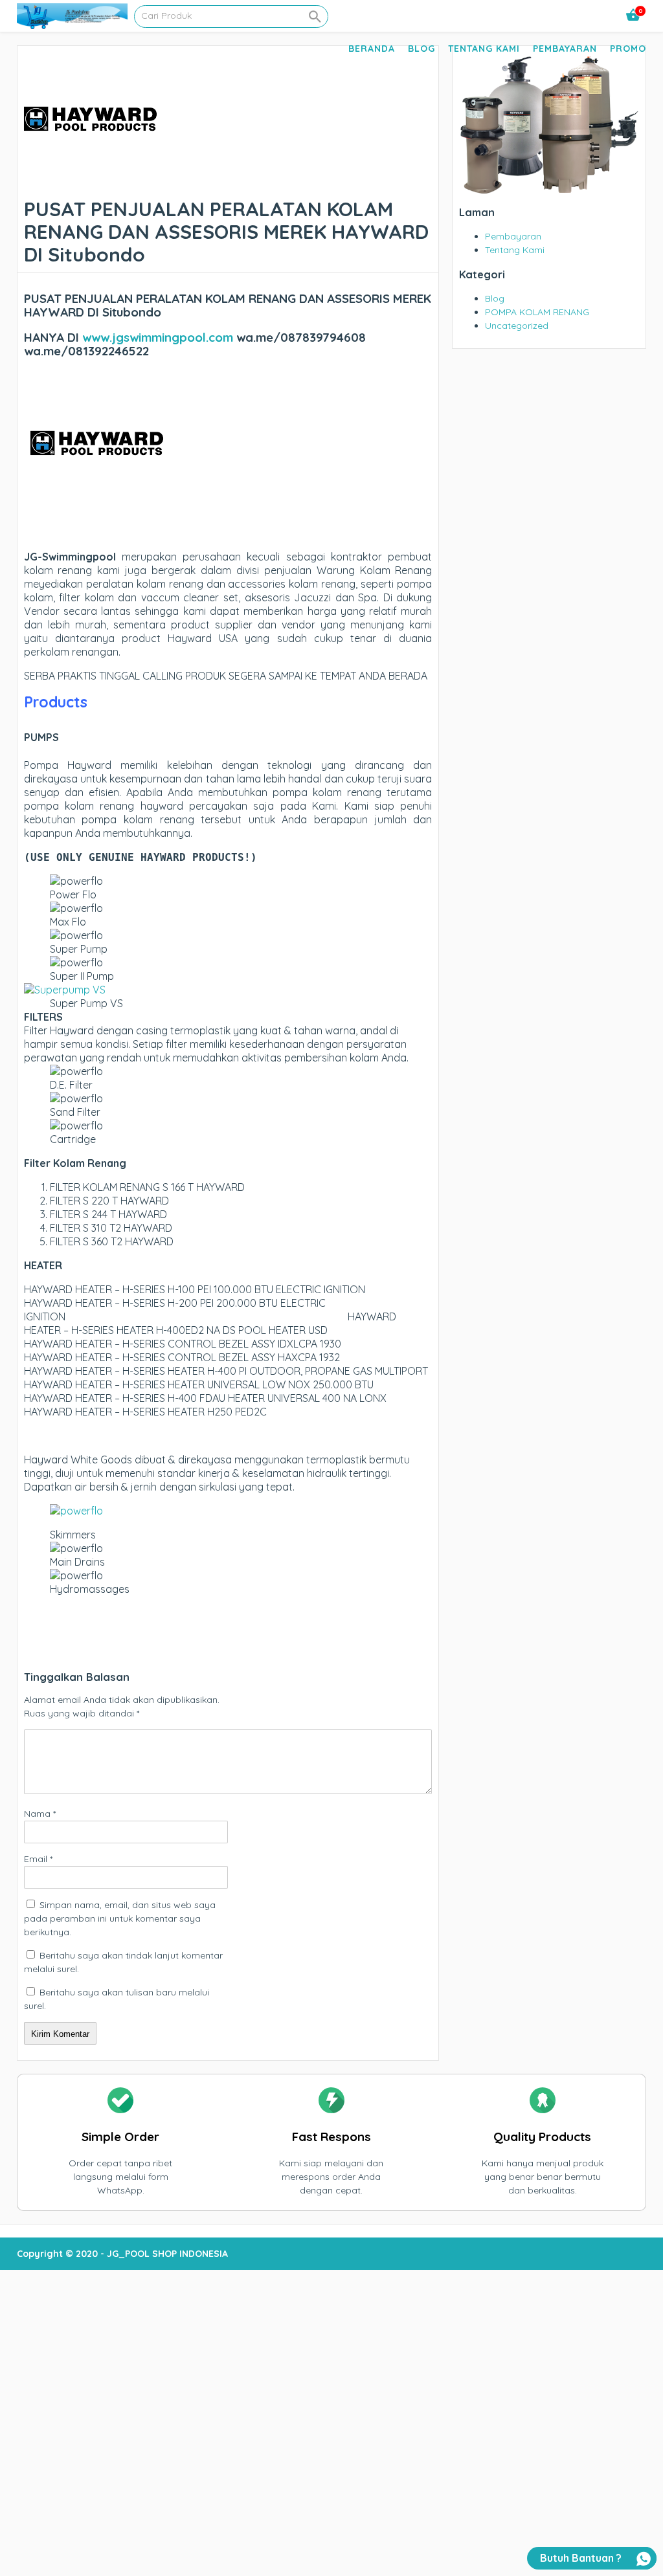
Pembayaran (565, 49)
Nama (40, 1814)
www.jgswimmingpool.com (158, 337)
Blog (421, 49)
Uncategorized (517, 326)
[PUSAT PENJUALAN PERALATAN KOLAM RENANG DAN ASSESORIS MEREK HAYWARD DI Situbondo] (90, 184)
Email (38, 1859)
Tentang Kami (484, 49)
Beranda (372, 49)
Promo (628, 49)
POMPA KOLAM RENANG (537, 312)
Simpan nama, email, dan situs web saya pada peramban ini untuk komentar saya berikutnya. (120, 1918)
